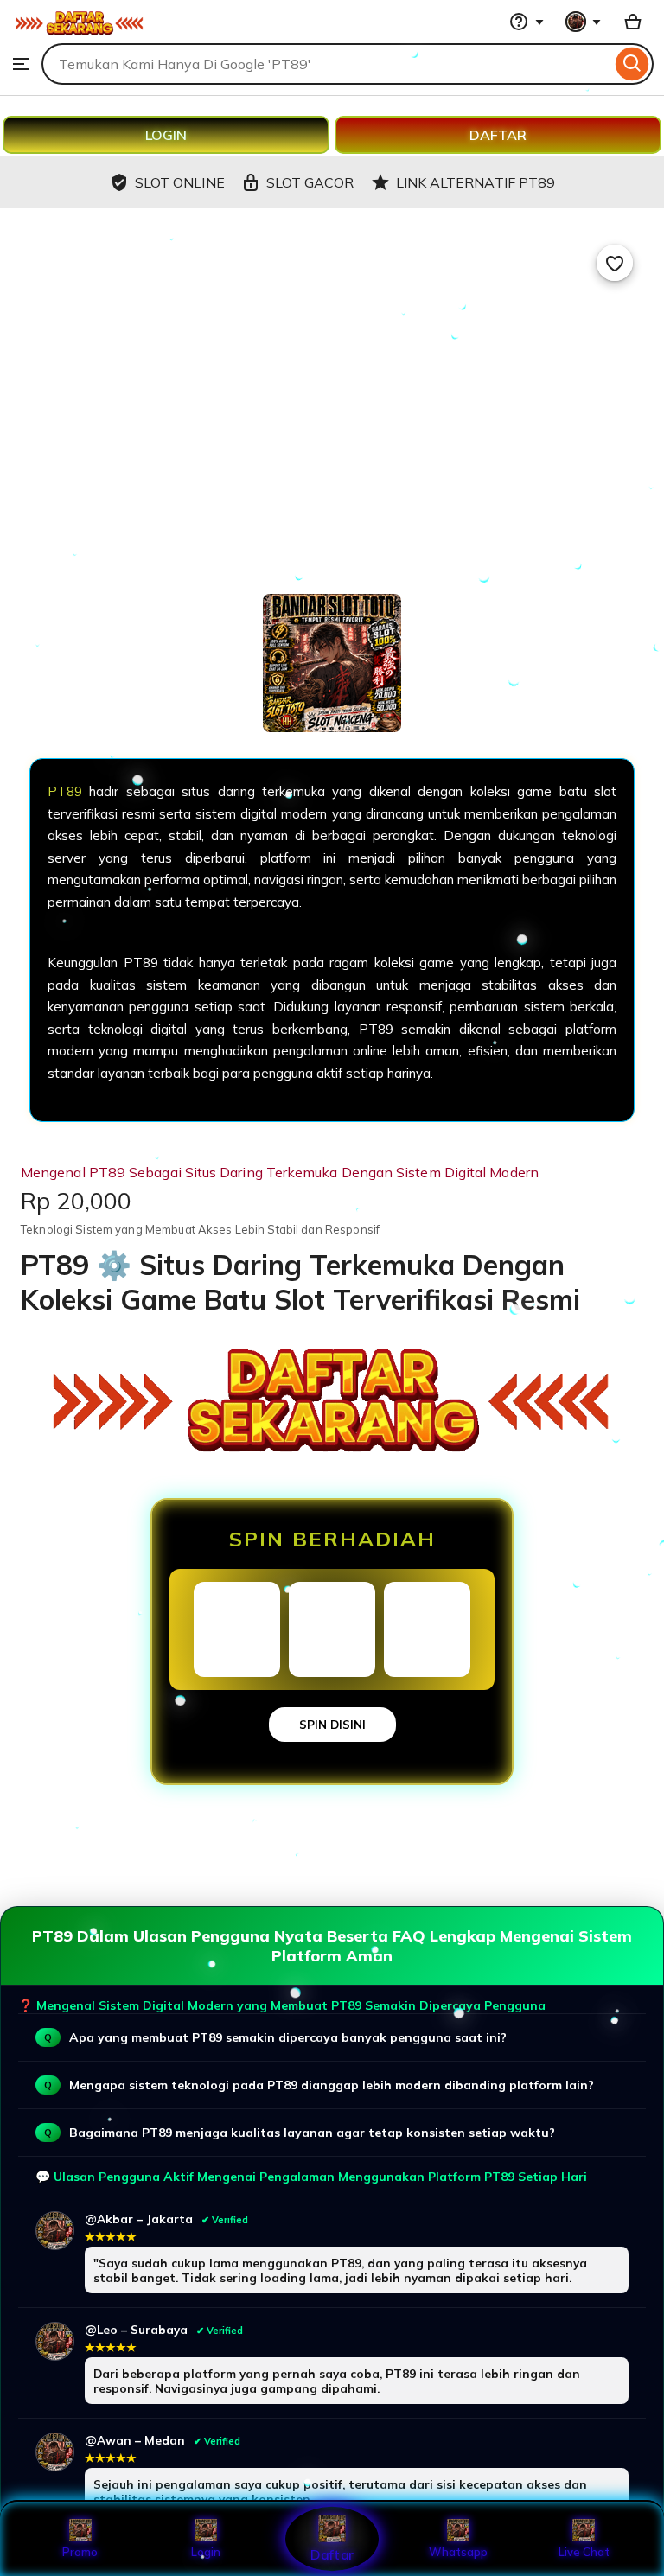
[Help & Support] (527, 22)
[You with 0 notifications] (584, 22)
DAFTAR (498, 135)
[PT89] (80, 35)
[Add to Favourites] (615, 263)
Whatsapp (458, 2552)
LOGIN (166, 135)
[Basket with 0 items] (633, 22)
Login (206, 2552)
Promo (80, 2552)
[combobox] (326, 64)
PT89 (65, 791)
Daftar (332, 2554)
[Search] (632, 64)
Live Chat (584, 2552)
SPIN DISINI (332, 1725)
